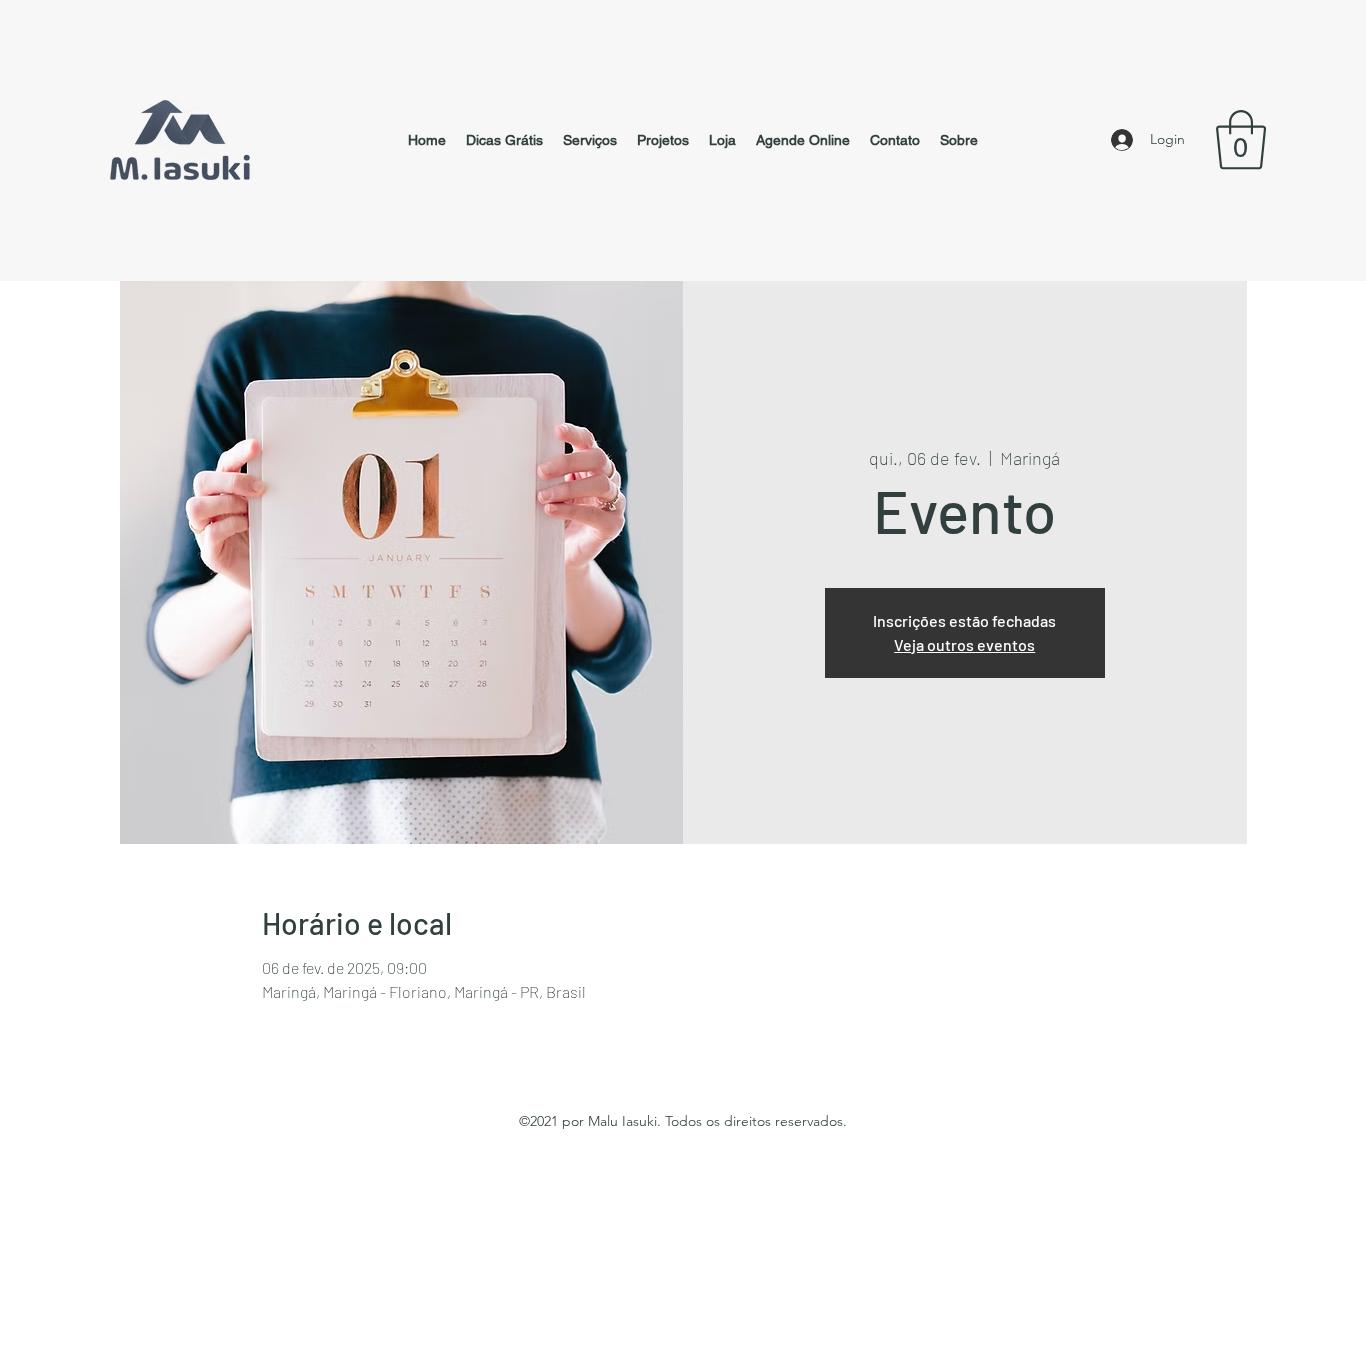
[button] (1241, 140)
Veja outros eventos (964, 644)
